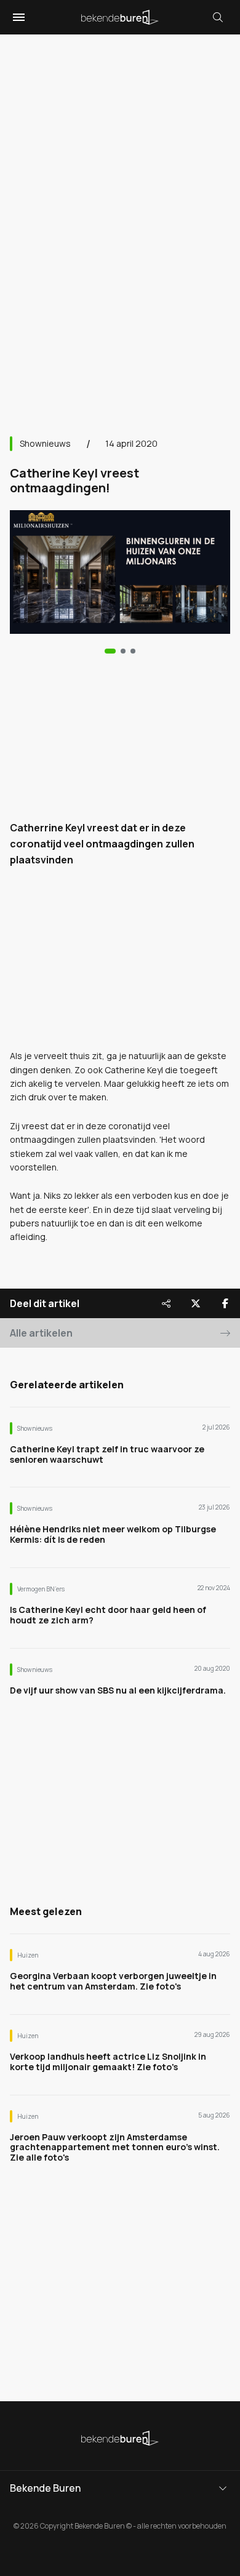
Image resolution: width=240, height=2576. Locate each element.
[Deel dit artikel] (166, 1303)
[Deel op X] (196, 1303)
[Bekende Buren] (120, 17)
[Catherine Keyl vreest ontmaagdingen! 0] (110, 651)
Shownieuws (45, 443)
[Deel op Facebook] (225, 1303)
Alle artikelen (41, 1333)
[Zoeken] (218, 17)
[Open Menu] (17, 17)
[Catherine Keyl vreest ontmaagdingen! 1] (123, 651)
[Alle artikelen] (133, 651)
